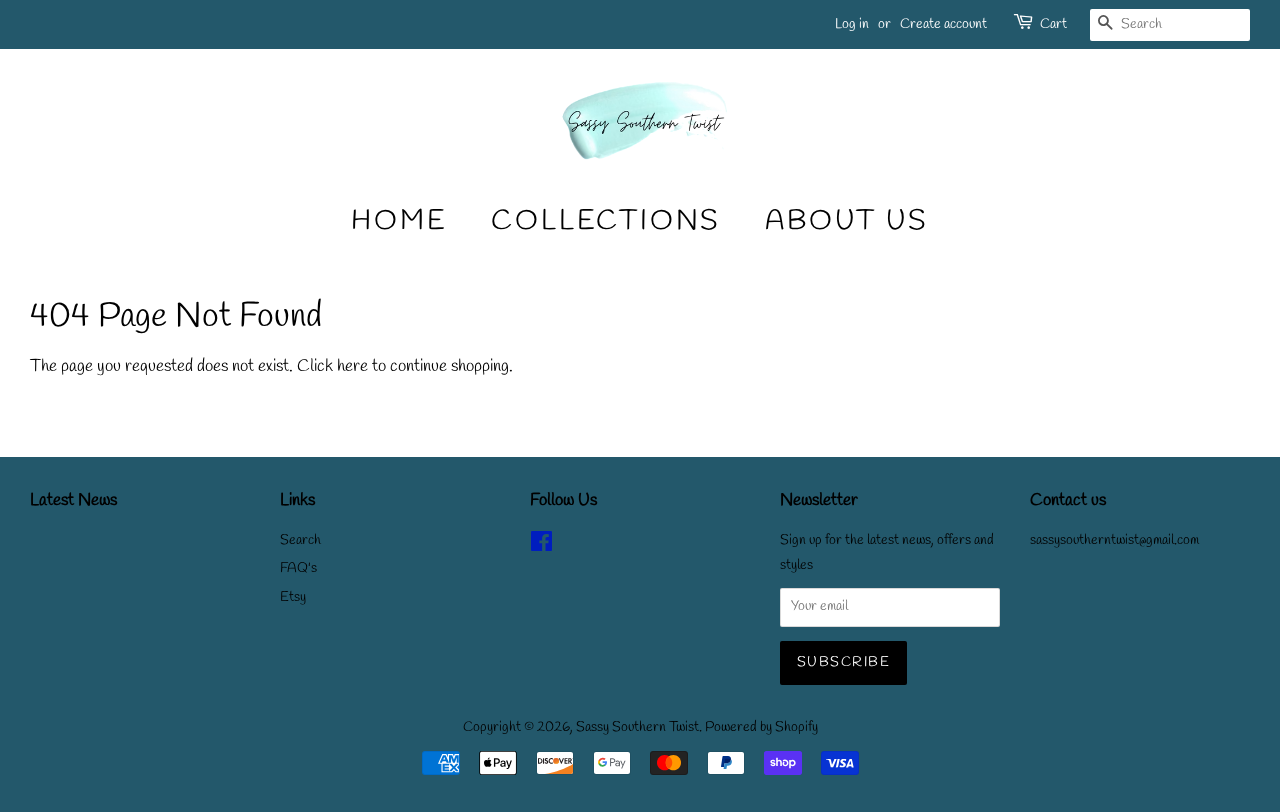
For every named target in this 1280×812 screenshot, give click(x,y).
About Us (846, 221)
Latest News (73, 500)
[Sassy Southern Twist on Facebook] (541, 546)
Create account (943, 24)
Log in (852, 24)
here (352, 366)
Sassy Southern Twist (637, 727)
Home (399, 221)
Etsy (293, 597)
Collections (606, 221)
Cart (1053, 24)
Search (300, 540)
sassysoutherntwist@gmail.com (1114, 540)
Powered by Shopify (761, 727)
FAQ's (298, 568)
